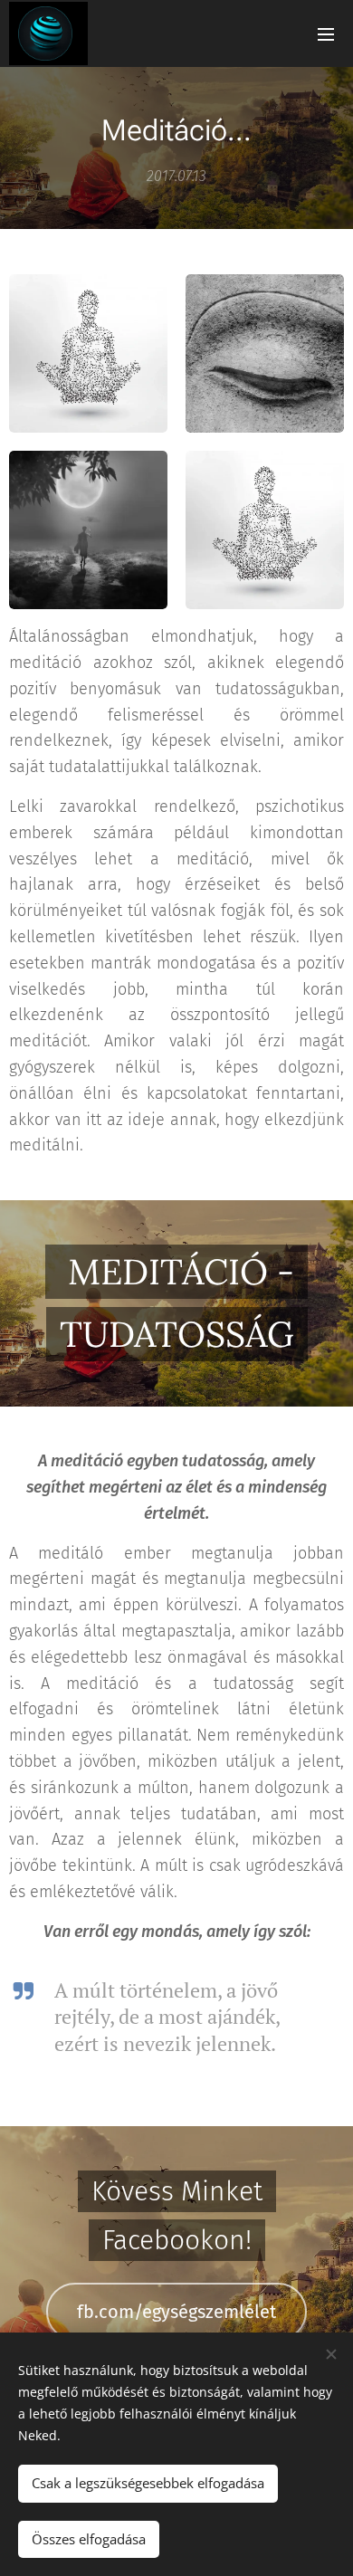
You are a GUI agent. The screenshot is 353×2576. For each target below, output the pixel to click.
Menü (326, 33)
